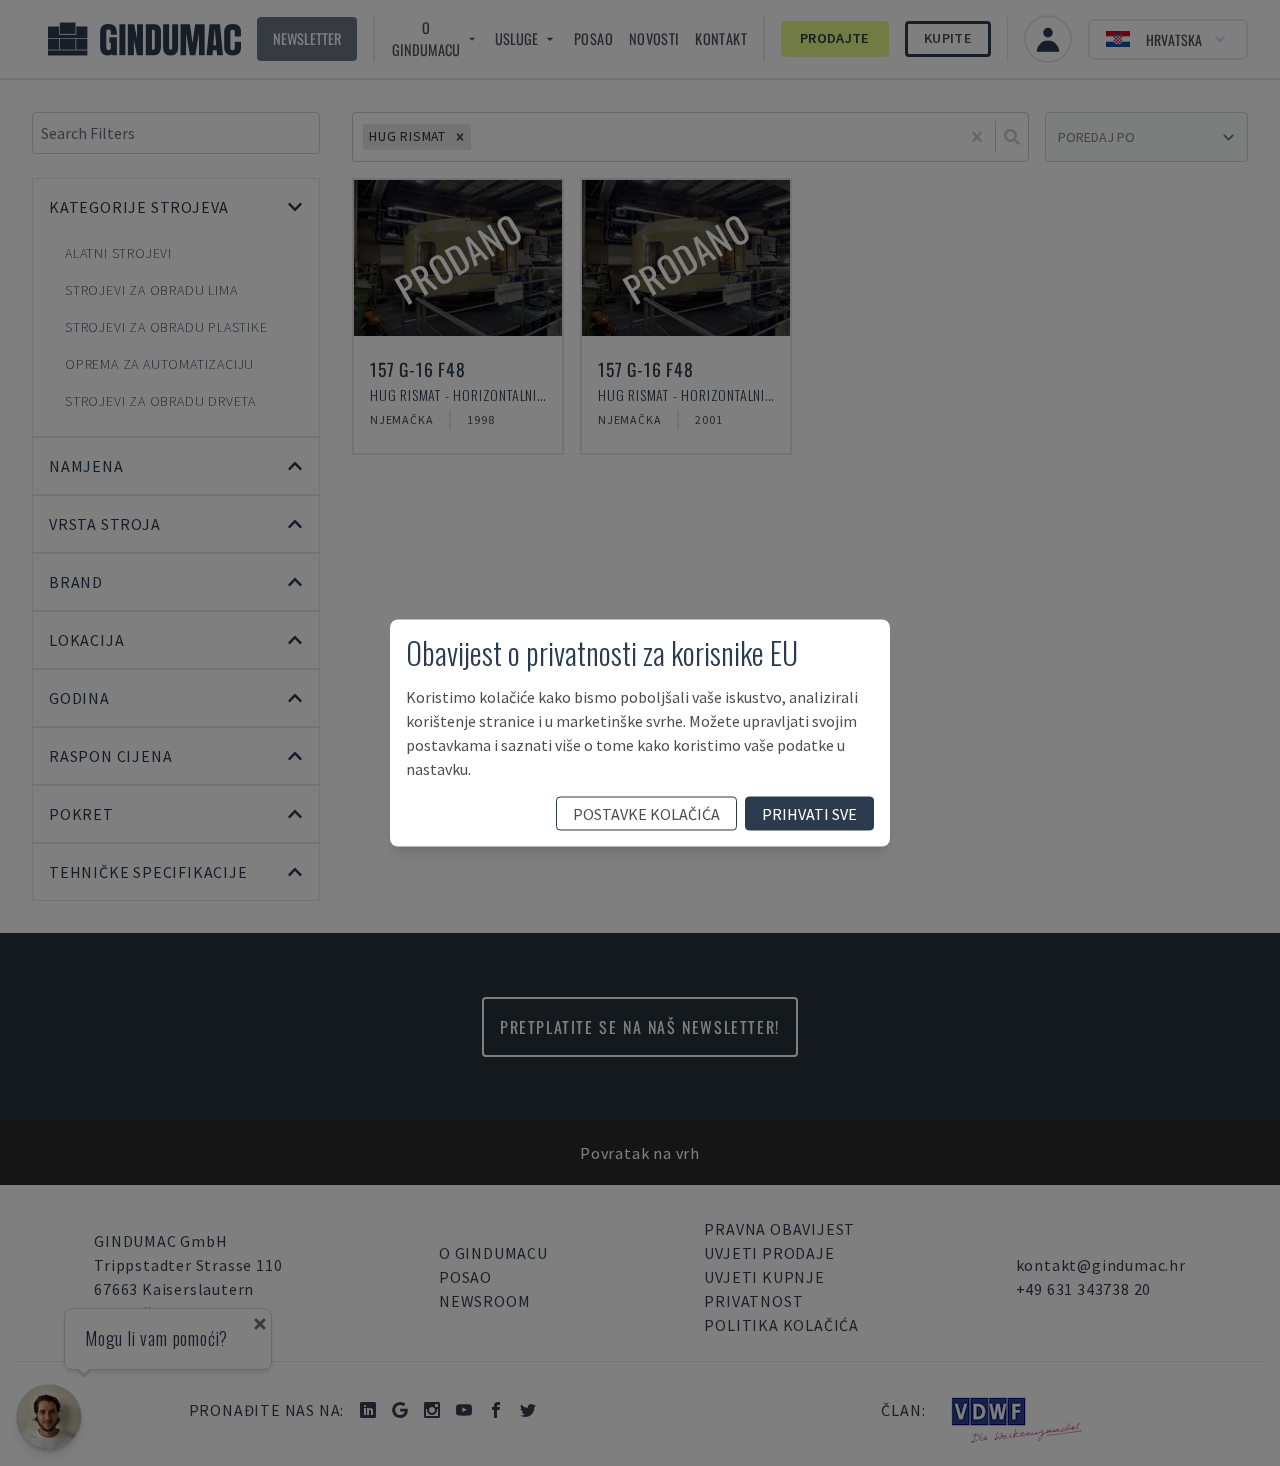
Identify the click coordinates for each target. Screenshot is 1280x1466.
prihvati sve (809, 814)
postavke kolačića (646, 814)
